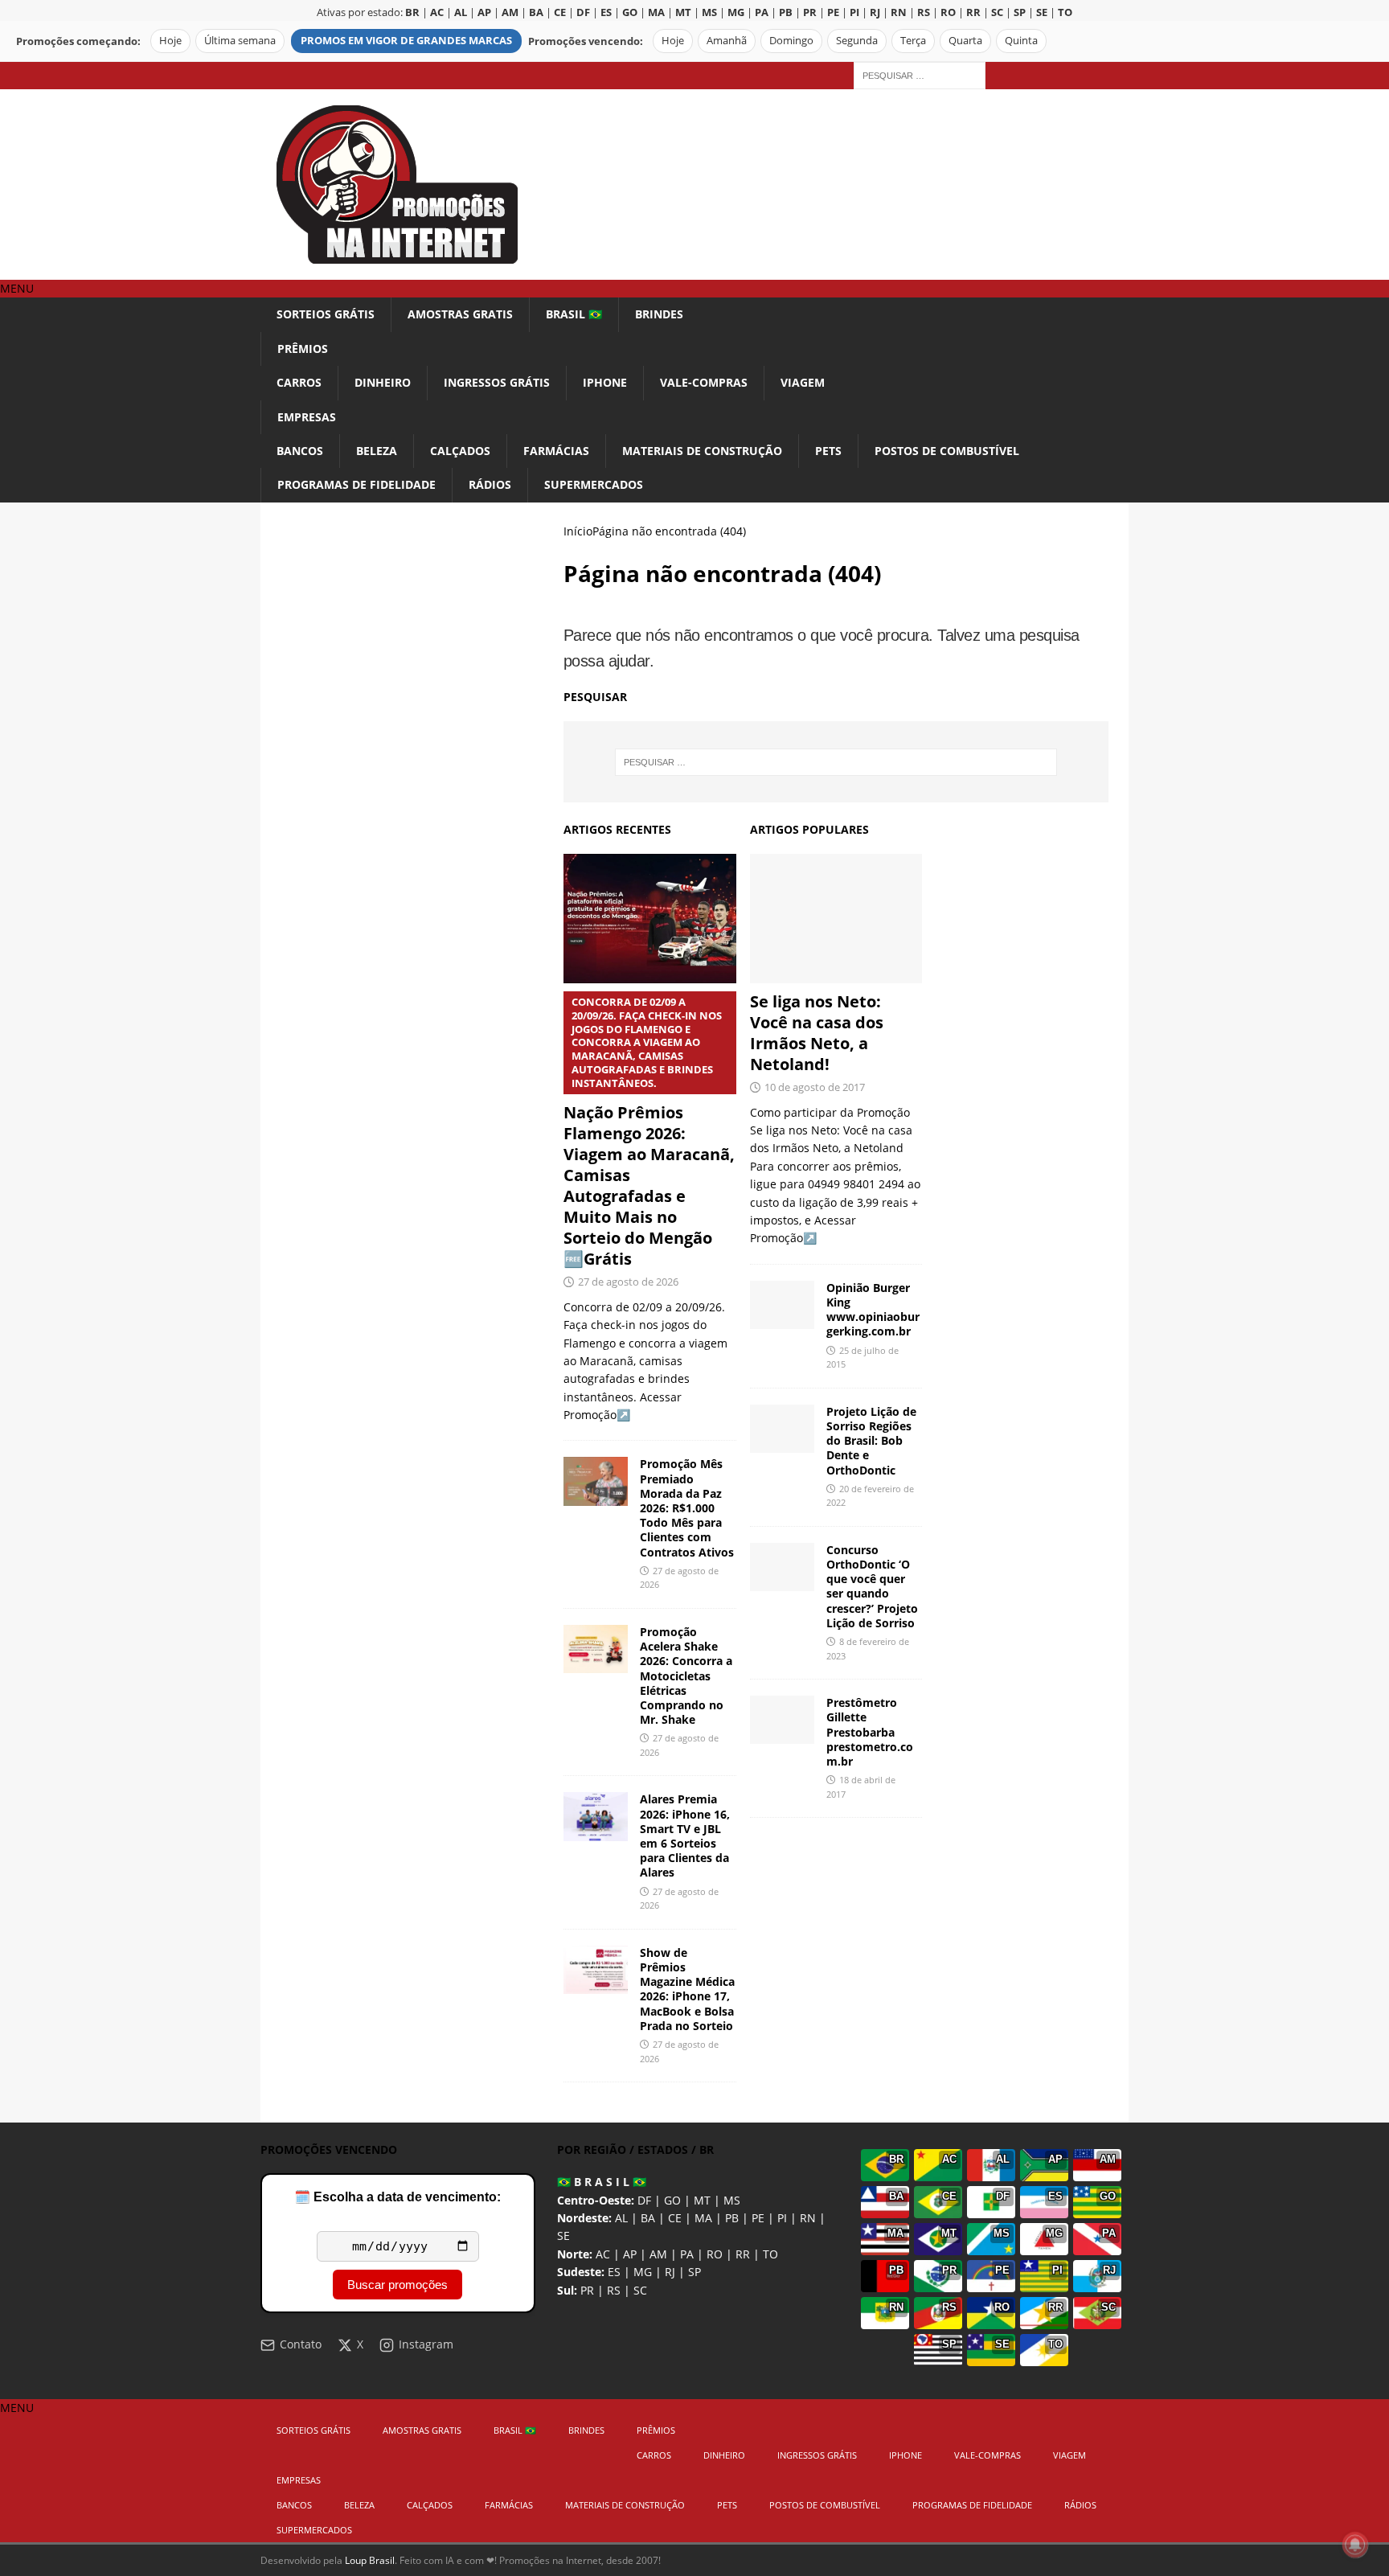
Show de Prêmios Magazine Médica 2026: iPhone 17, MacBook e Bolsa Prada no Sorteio (687, 1989)
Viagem (803, 382)
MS (732, 2200)
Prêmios (303, 349)
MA (703, 2218)
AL (621, 2218)
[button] (17, 288)
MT (702, 2200)
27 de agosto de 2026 (628, 1282)
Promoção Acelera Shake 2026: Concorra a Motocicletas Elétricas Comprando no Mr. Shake (686, 1676)
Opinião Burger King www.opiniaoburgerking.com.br (873, 1310)
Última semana (240, 41)
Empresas (307, 417)
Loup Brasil (370, 2560)
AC (603, 2254)
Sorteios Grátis (326, 314)
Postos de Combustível (947, 451)
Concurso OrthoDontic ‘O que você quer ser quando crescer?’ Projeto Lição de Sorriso (872, 1586)
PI (782, 2218)
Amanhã (727, 41)
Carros (299, 382)
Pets (828, 451)
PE (758, 2218)
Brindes (659, 314)
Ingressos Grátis (497, 382)
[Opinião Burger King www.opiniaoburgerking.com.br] (782, 1305)
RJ (670, 2272)
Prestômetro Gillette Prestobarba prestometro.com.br (870, 1732)
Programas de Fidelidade (356, 484)
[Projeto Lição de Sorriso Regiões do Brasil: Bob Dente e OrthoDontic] (782, 1429)
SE (563, 2236)
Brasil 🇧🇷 (574, 314)
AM (658, 2254)
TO (770, 2254)
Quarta (965, 41)
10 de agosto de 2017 (815, 1087)
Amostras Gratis (460, 314)
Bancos (300, 451)
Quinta (1021, 41)
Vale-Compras (704, 382)
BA (648, 2218)
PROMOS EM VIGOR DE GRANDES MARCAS (406, 41)
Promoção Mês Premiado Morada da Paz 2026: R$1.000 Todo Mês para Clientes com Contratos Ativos (687, 1507)
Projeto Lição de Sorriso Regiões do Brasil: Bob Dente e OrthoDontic (871, 1441)
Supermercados (594, 484)
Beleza (377, 451)
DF (644, 2200)
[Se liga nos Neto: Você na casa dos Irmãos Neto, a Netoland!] (836, 919)
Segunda (857, 41)
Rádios (490, 484)
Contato (301, 2344)
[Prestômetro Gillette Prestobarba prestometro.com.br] (782, 1720)
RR (743, 2254)
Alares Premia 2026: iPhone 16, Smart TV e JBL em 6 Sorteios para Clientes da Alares (685, 1836)
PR (587, 2290)
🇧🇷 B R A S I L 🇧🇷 (602, 2182)
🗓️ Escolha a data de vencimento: (397, 2197)
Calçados (460, 451)
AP (630, 2254)
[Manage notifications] (1355, 2545)
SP (694, 2272)
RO (715, 2254)
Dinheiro (383, 382)
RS (614, 2290)
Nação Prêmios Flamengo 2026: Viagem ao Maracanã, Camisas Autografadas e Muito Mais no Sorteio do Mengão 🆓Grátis (649, 1132)
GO (672, 2200)
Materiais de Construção (702, 451)
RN (808, 2218)
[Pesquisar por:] (920, 74)
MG (643, 2272)
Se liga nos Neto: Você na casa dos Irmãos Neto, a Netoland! (817, 1033)
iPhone (605, 382)
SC (640, 2290)
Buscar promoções (397, 2285)
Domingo (791, 41)
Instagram (426, 2344)
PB (732, 2218)
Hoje (170, 41)
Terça (913, 41)
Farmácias (556, 451)
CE (675, 2218)
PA (687, 2254)
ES (614, 2272)
